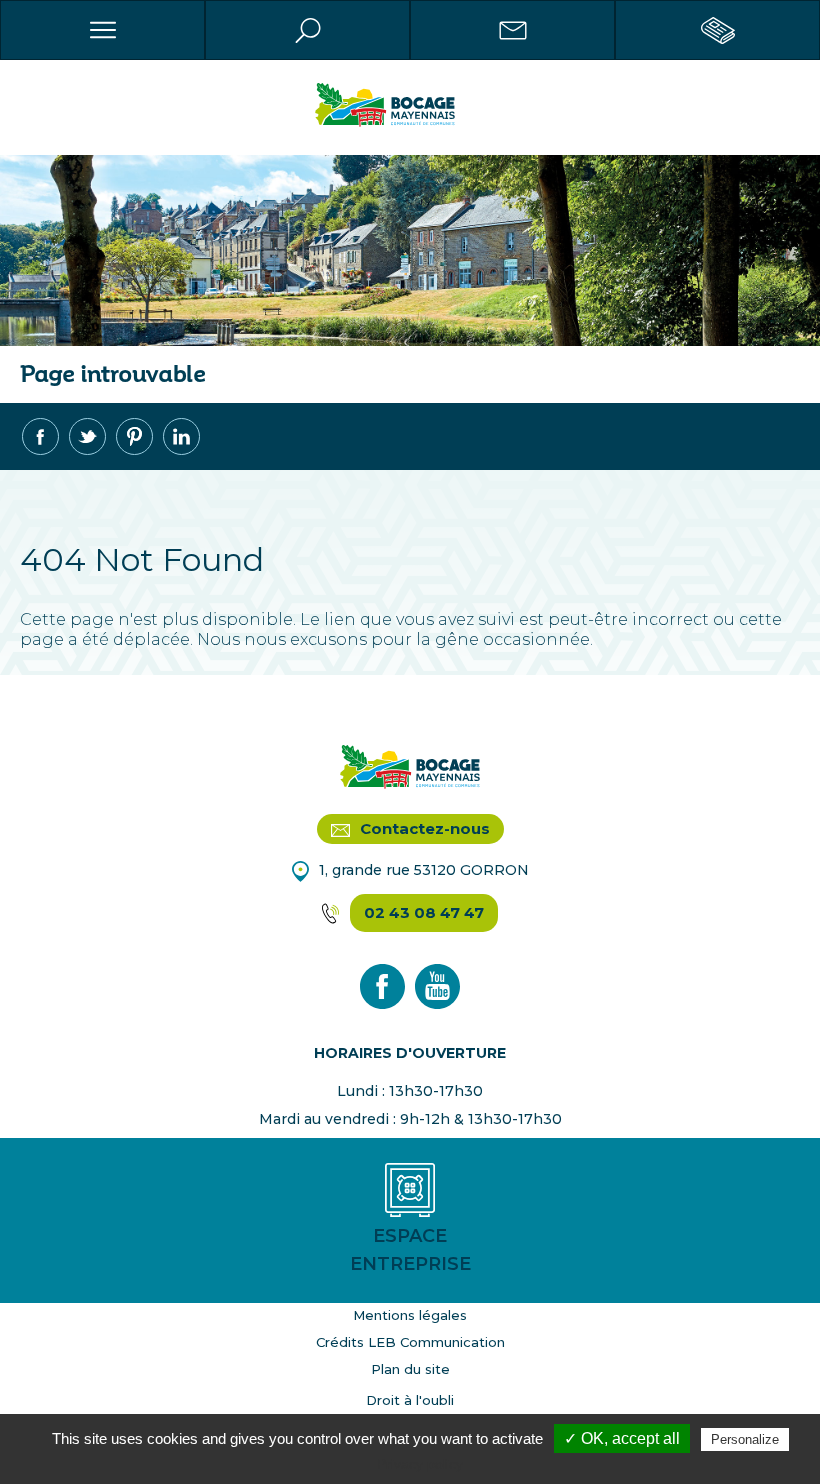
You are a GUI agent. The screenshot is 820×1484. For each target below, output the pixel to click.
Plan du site (410, 1369)
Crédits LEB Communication (410, 1342)
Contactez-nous (423, 828)
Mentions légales (410, 1315)
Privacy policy (420, 1464)
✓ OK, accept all (622, 1438)
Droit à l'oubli (410, 1400)
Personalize (745, 1439)
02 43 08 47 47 (424, 912)
